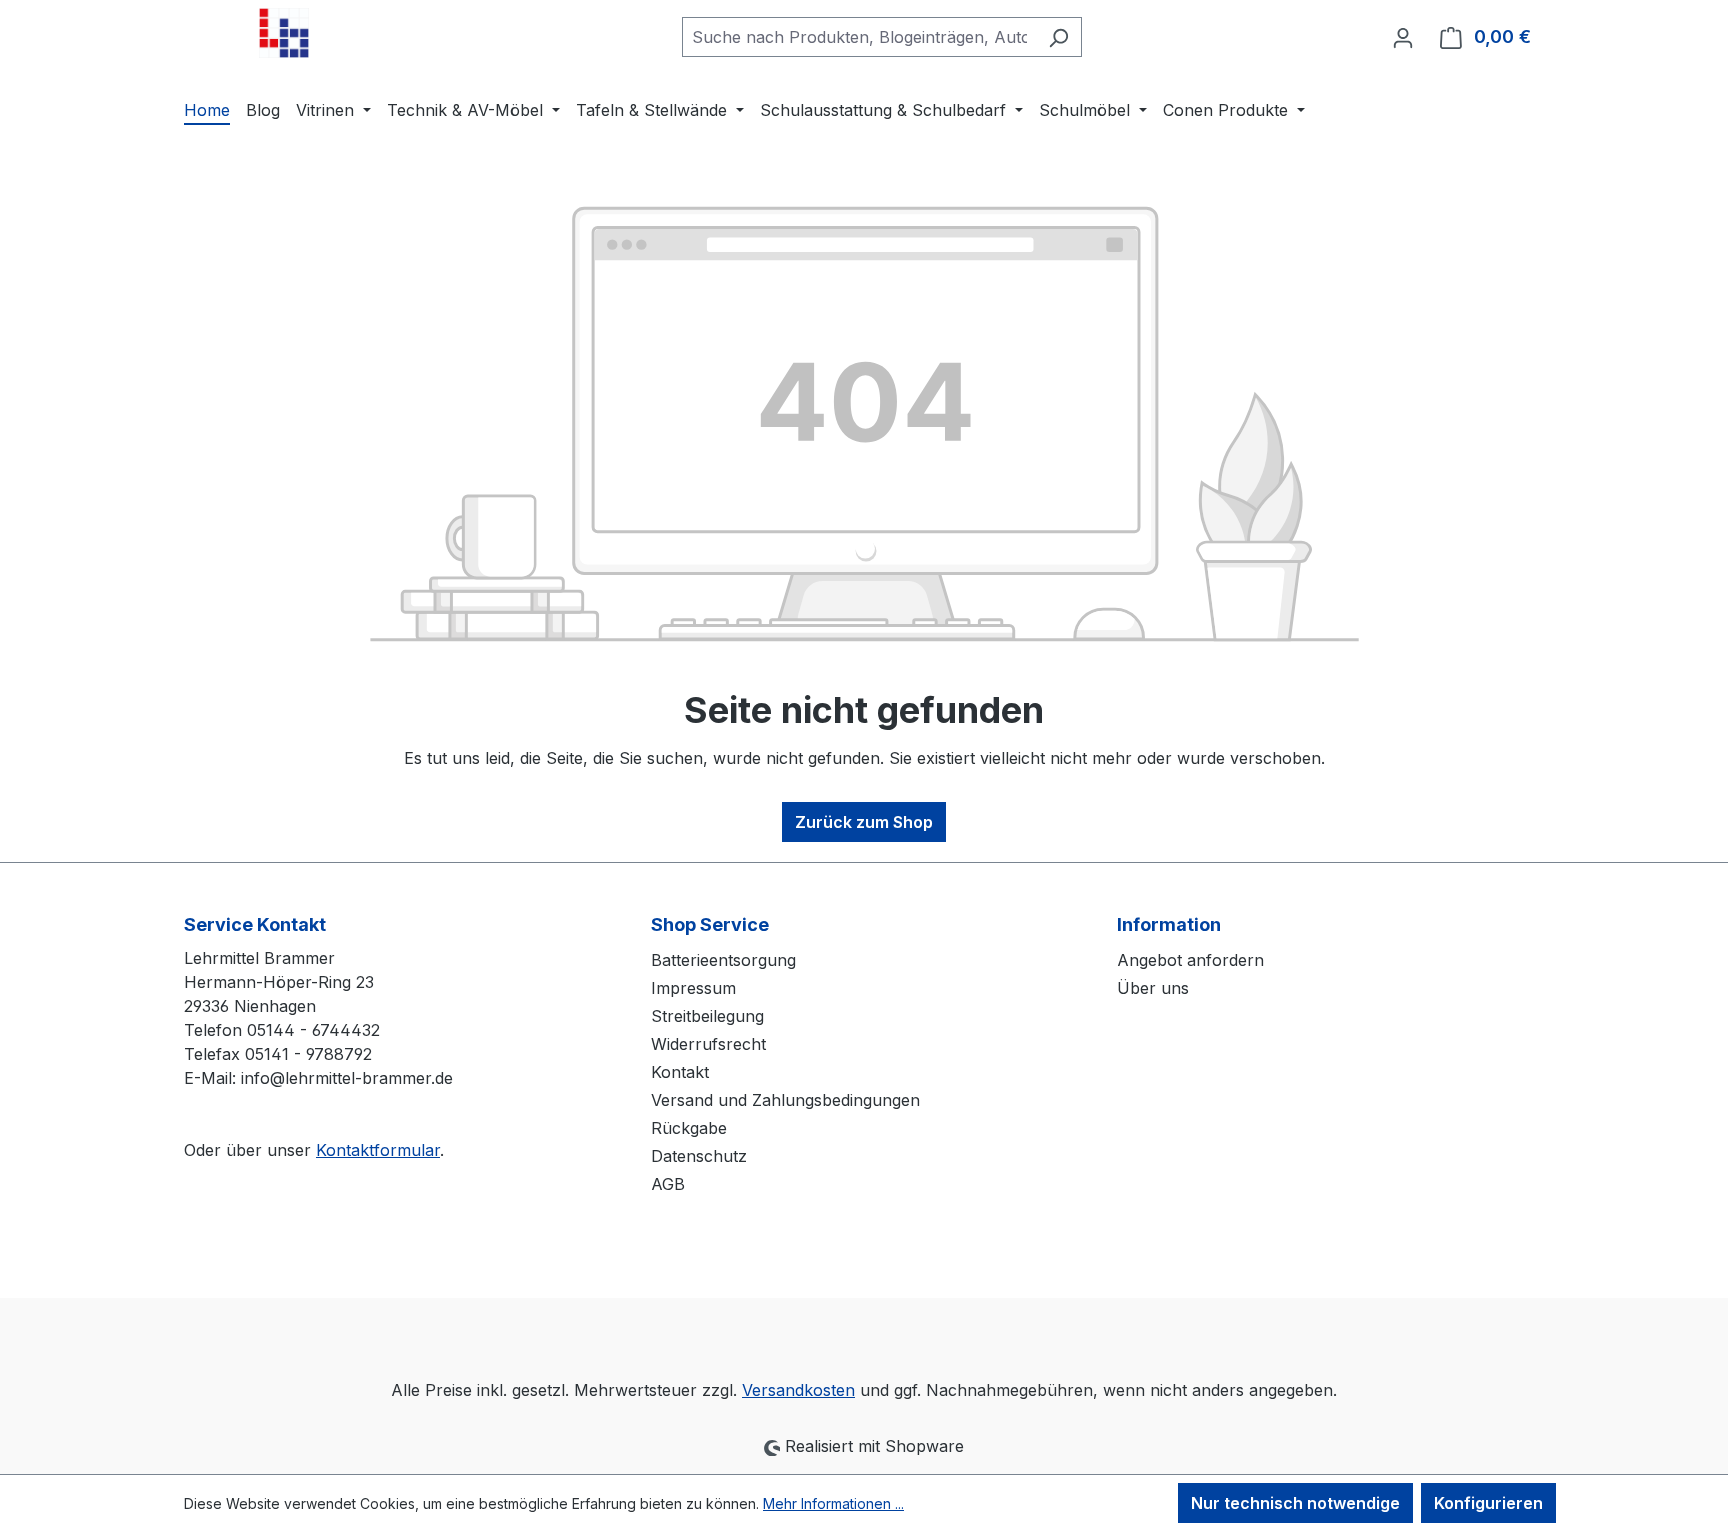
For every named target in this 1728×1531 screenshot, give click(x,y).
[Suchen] (1058, 37)
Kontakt (680, 1072)
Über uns (1153, 988)
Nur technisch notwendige (1295, 1503)
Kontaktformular (378, 1150)
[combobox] (859, 37)
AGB (668, 1184)
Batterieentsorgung (723, 960)
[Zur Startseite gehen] (284, 33)
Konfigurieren (1488, 1503)
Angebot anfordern (1190, 960)
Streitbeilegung (707, 1016)
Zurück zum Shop (864, 822)
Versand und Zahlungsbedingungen (785, 1100)
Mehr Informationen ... (833, 1503)
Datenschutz (699, 1156)
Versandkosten (798, 1390)
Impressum (693, 988)
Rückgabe (689, 1128)
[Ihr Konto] (1403, 37)
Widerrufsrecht (708, 1044)
